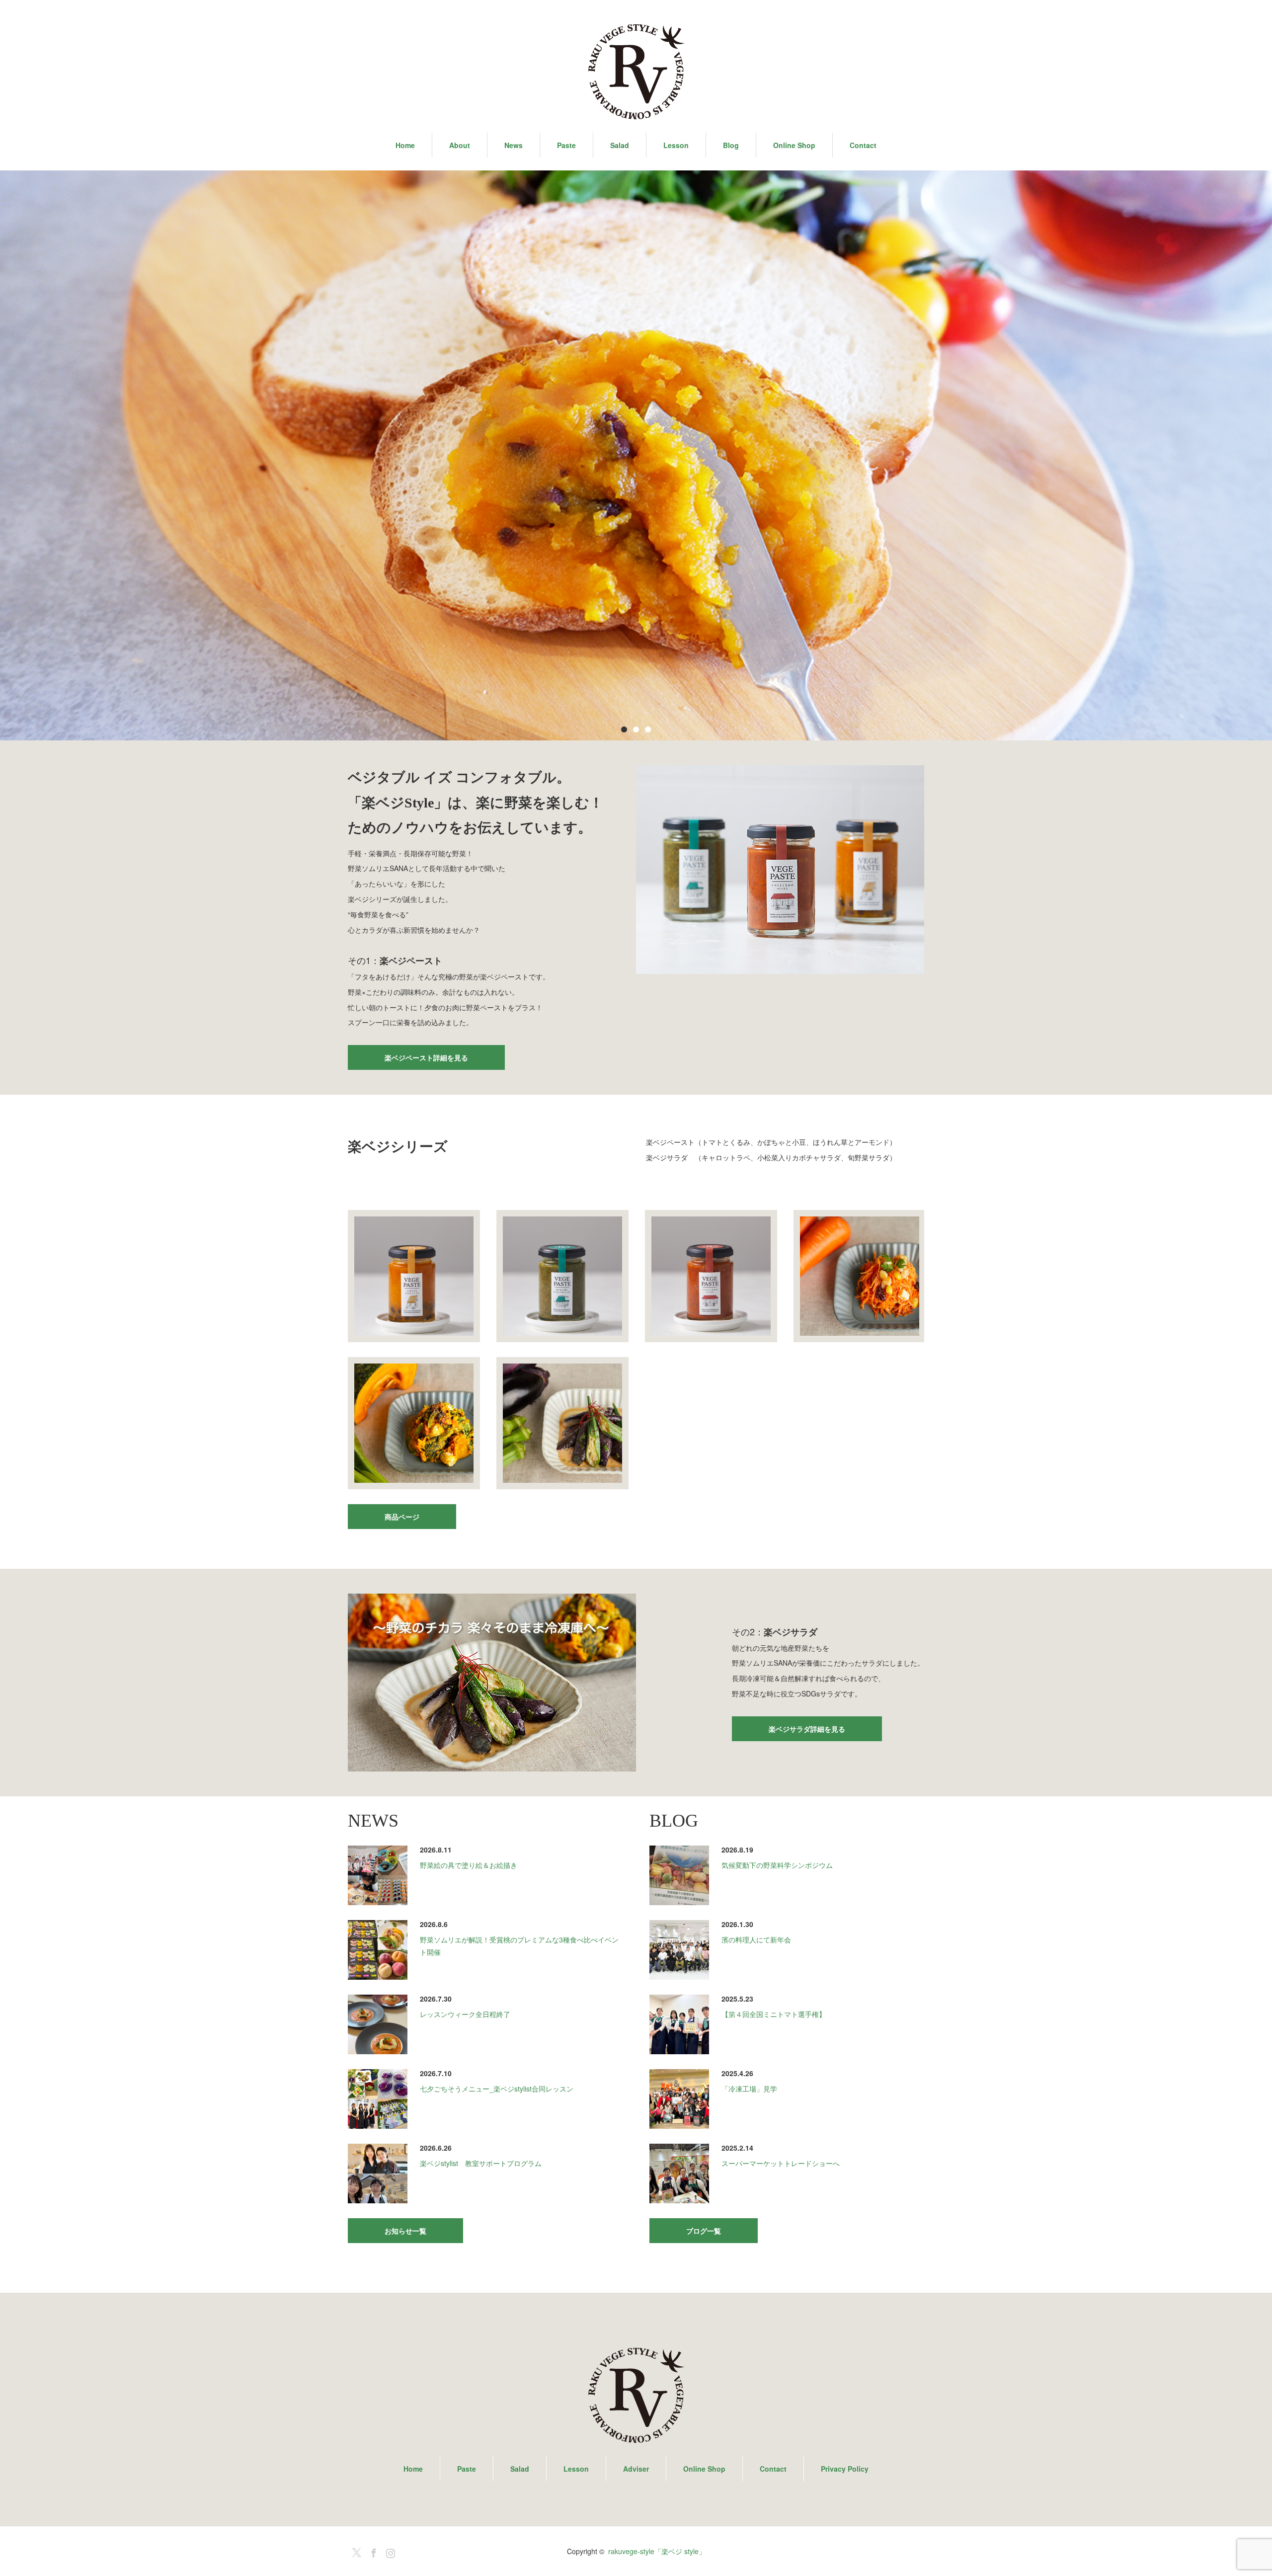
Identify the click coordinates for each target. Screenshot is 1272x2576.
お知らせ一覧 (405, 2231)
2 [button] (636, 729)
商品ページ (402, 1517)
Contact (863, 145)
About (460, 145)
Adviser (636, 2469)
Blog (731, 145)
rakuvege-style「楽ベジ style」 (657, 2551)
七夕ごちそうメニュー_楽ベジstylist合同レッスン (497, 2089)
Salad (620, 145)
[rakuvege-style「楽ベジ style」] (636, 72)
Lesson (676, 145)
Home (405, 145)
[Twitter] (355, 2551)
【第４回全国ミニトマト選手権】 (774, 2014)
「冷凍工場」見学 (749, 2089)
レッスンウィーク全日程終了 (465, 2014)
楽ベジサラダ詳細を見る (807, 1729)
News (514, 145)
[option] (636, 456)
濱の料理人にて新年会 (756, 1939)
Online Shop (794, 145)
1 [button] (624, 729)
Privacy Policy (845, 2469)
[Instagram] (389, 2551)
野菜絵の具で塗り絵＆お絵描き (469, 1865)
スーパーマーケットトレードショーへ (781, 2163)
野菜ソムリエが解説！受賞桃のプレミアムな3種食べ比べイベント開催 (519, 1946)
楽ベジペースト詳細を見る (426, 1057)
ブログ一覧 (704, 2231)
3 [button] (648, 729)
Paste (566, 145)
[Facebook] (372, 2551)
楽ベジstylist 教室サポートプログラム (481, 2163)
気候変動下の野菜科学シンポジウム (777, 1865)
